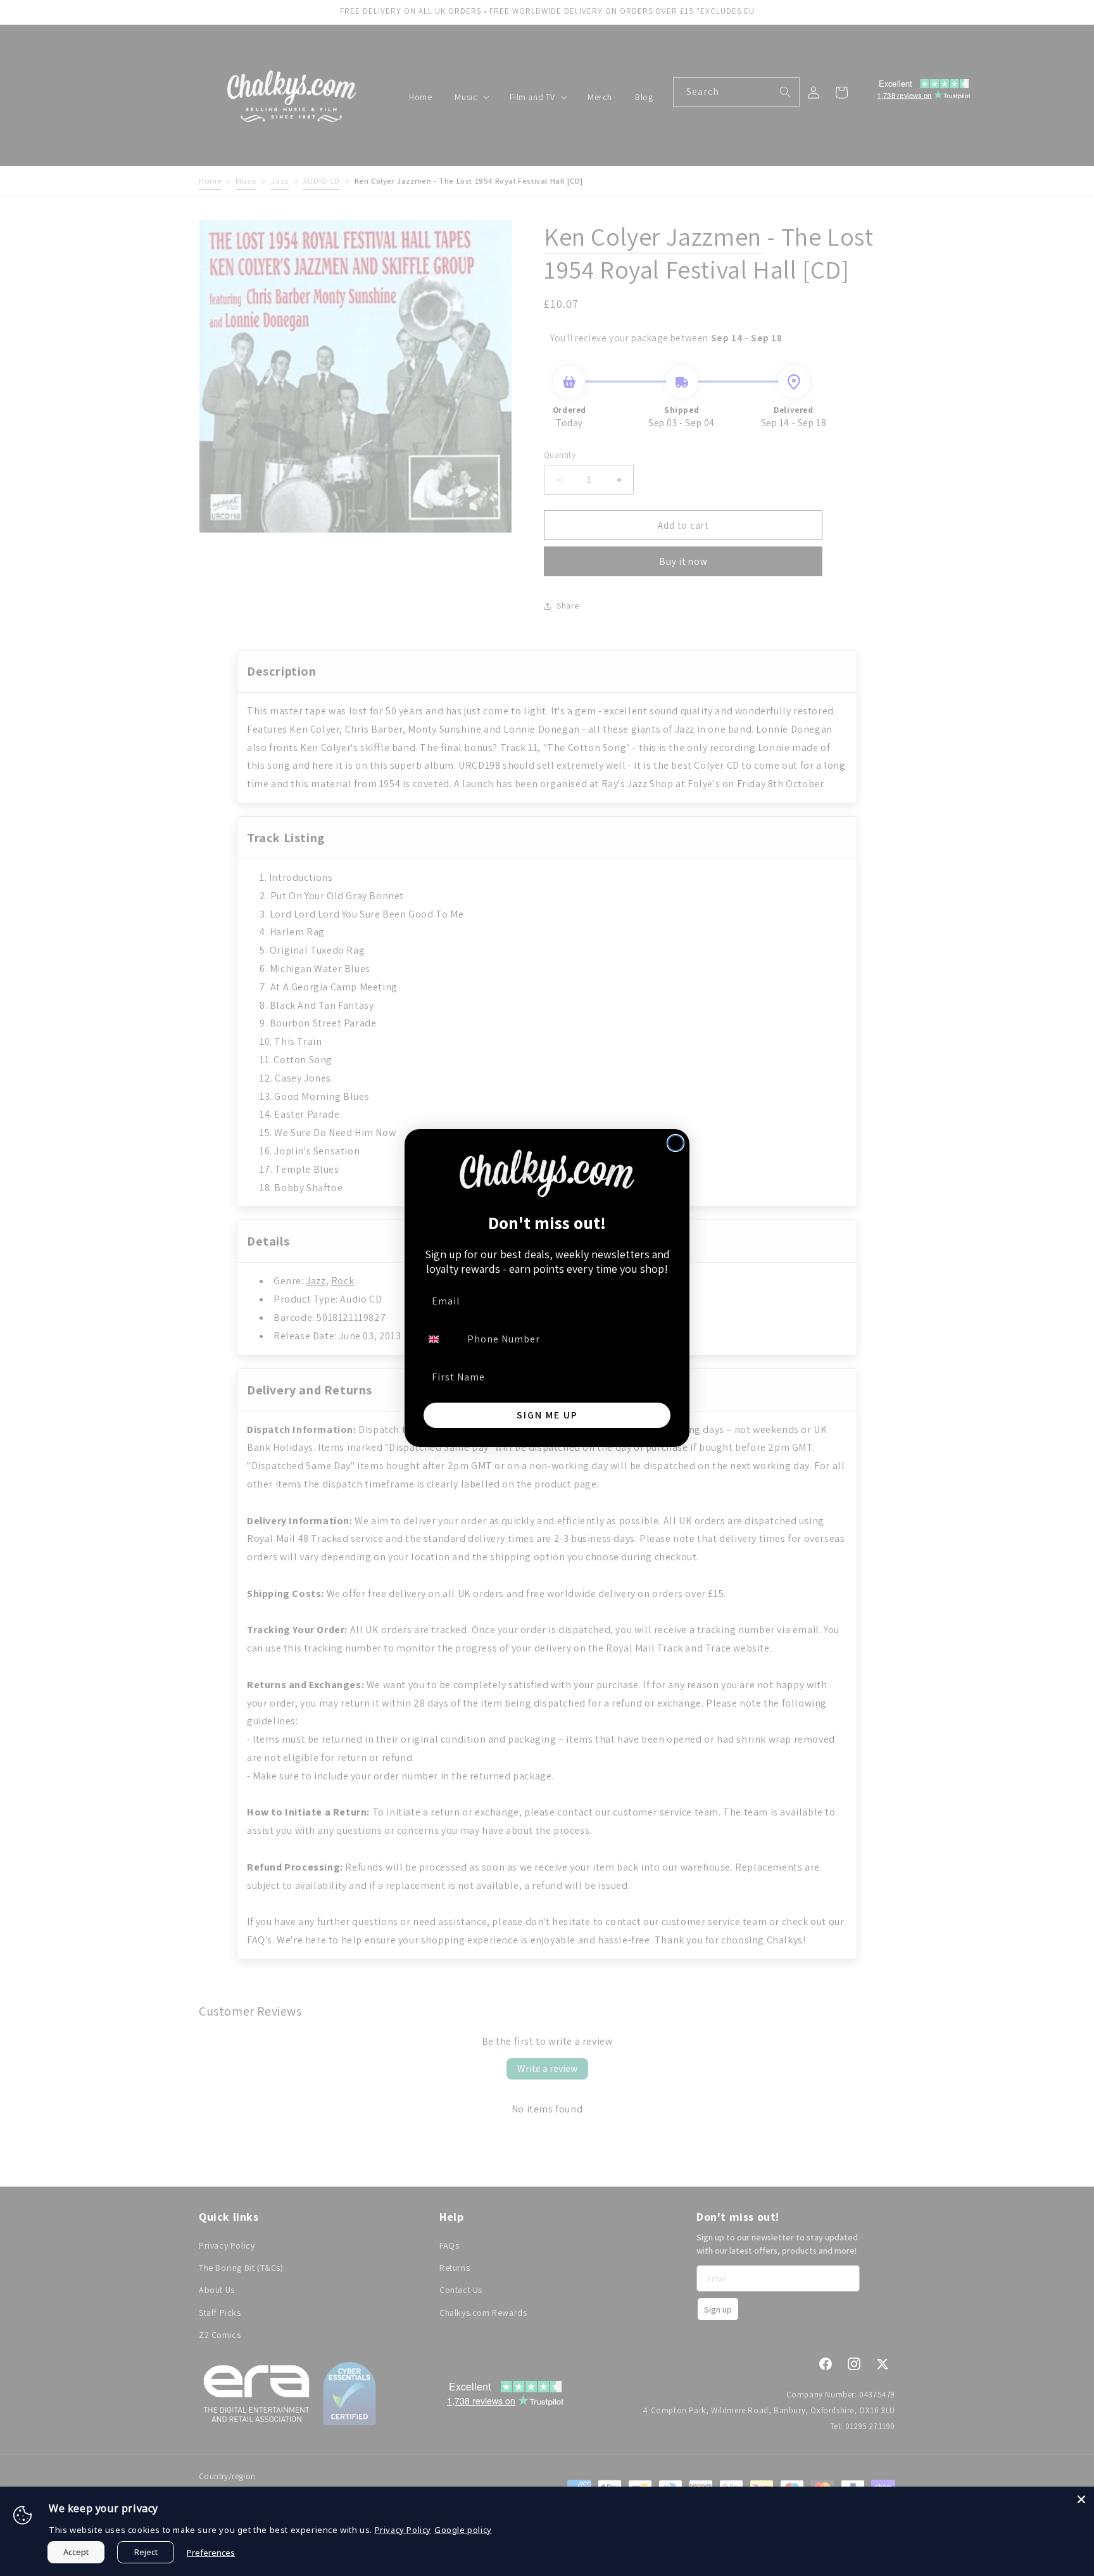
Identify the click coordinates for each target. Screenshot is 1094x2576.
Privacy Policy (403, 2530)
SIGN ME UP (547, 1415)
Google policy (463, 2530)
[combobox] (441, 1339)
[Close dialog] (676, 1143)
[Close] (1081, 2499)
